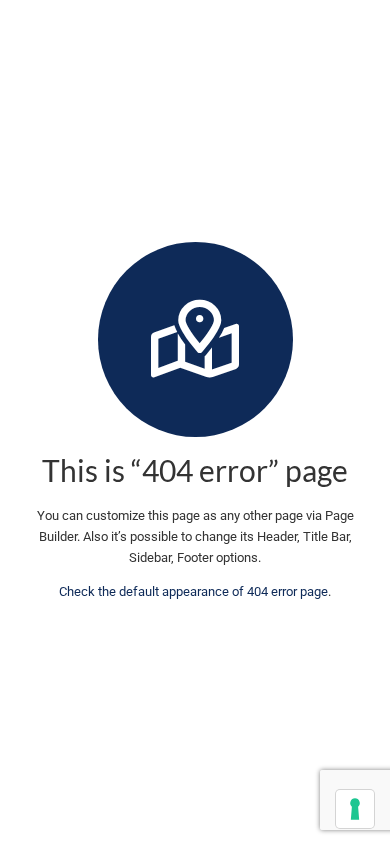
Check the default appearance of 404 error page (193, 591)
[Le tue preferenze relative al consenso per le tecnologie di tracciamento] (355, 809)
